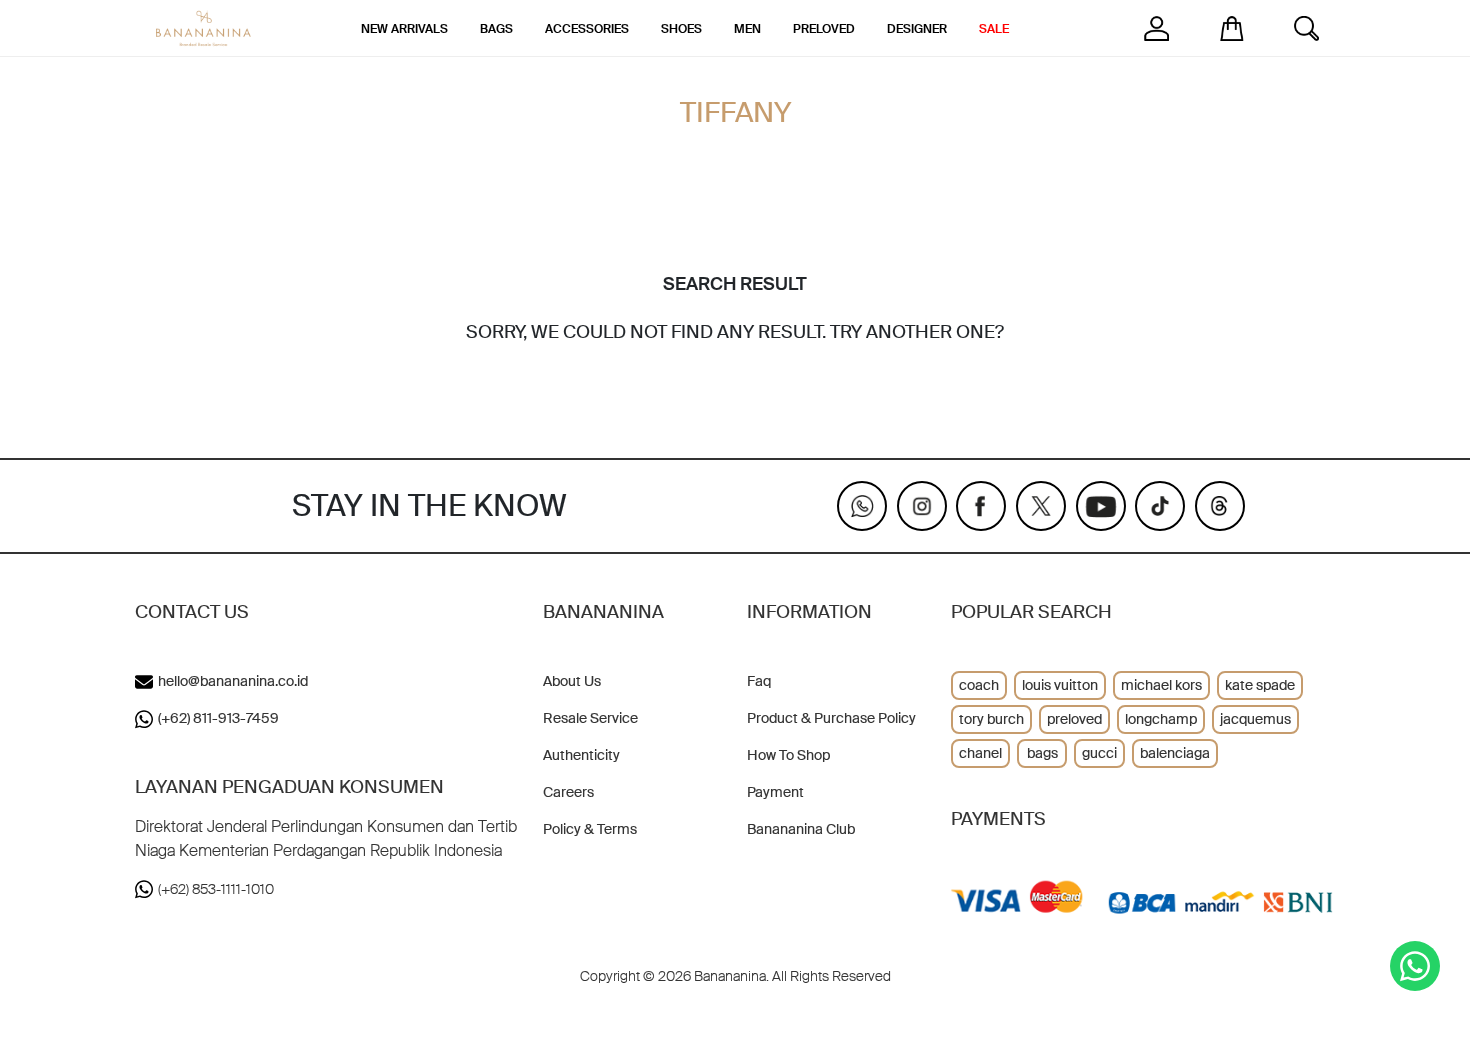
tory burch (991, 719)
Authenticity (581, 755)
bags (1042, 753)
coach (979, 685)
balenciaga (1175, 753)
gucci (1099, 753)
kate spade (1260, 685)
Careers (568, 792)
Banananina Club (801, 829)
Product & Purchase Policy (831, 718)
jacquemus (1255, 719)
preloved (1074, 719)
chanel (980, 753)
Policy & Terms (590, 829)
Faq (759, 681)
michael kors (1161, 685)
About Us (572, 681)
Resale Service (590, 718)
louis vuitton (1060, 685)
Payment (775, 792)
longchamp (1161, 719)
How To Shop (788, 755)
